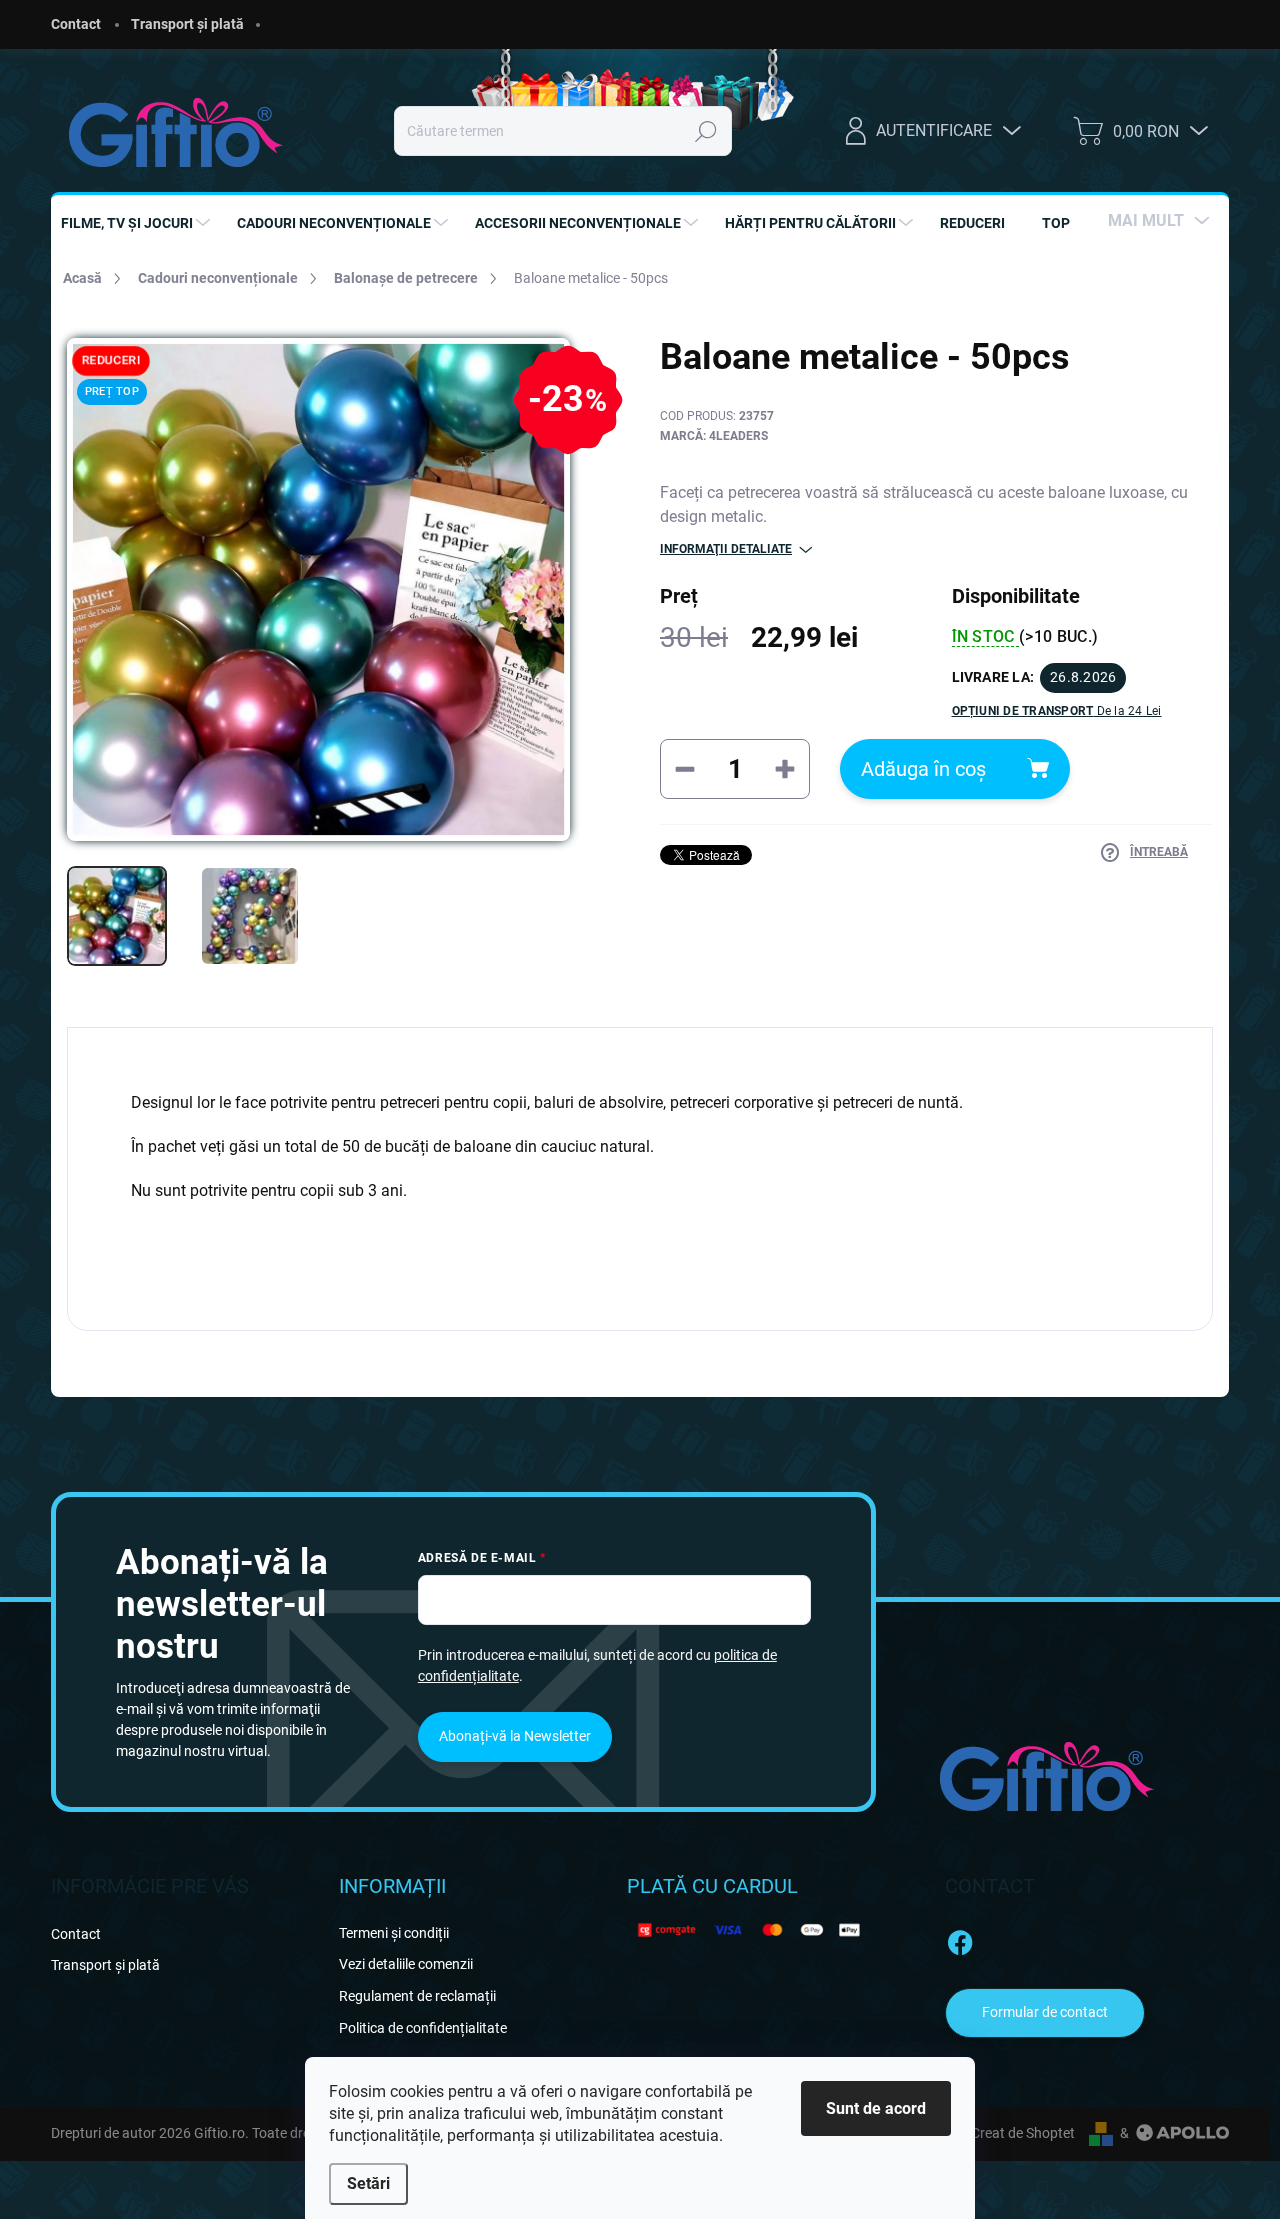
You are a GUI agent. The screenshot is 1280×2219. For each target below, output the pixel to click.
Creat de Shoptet (1023, 2133)
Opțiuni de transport (1057, 711)
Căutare (706, 131)
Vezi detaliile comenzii (406, 1964)
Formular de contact (1045, 2012)
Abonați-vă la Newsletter (515, 1736)
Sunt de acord (876, 2108)
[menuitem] (138, 223)
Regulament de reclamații (417, 1996)
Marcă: (714, 436)
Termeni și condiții (394, 1933)
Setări (368, 2183)
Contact (76, 24)
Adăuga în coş (923, 769)
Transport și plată (187, 24)
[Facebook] (960, 1939)
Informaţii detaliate (726, 549)
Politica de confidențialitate (423, 2028)
